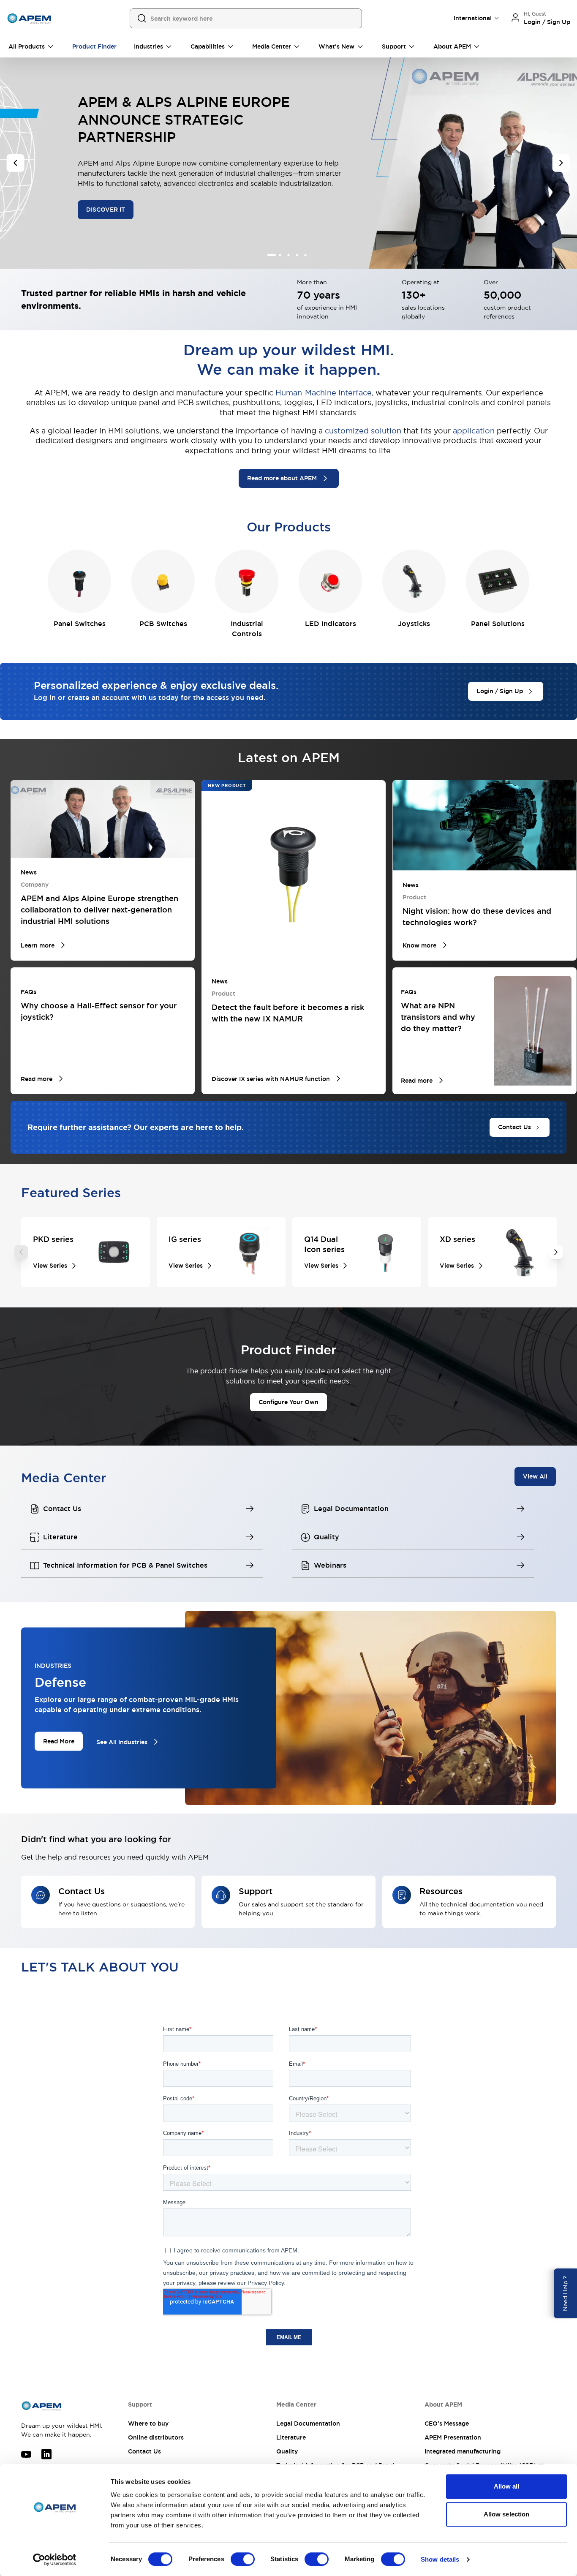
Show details (440, 2559)
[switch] (243, 2559)
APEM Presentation (453, 2437)
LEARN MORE (107, 206)
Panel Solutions (498, 624)
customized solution (363, 431)
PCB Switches (163, 624)
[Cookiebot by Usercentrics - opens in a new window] (55, 2560)
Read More (59, 1741)
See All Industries (122, 1742)
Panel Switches (80, 624)
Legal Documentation (308, 2424)
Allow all (507, 2486)
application (474, 431)
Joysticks (414, 624)
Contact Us (144, 2451)
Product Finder (94, 46)
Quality (287, 2451)
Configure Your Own (288, 1402)
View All (535, 1476)
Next (556, 1252)
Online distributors (156, 2437)
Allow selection (507, 2514)
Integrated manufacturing (463, 2451)
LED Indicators (331, 624)
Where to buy (148, 2424)
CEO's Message (447, 2424)
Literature (291, 2437)
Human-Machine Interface (324, 393)
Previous (21, 1252)
